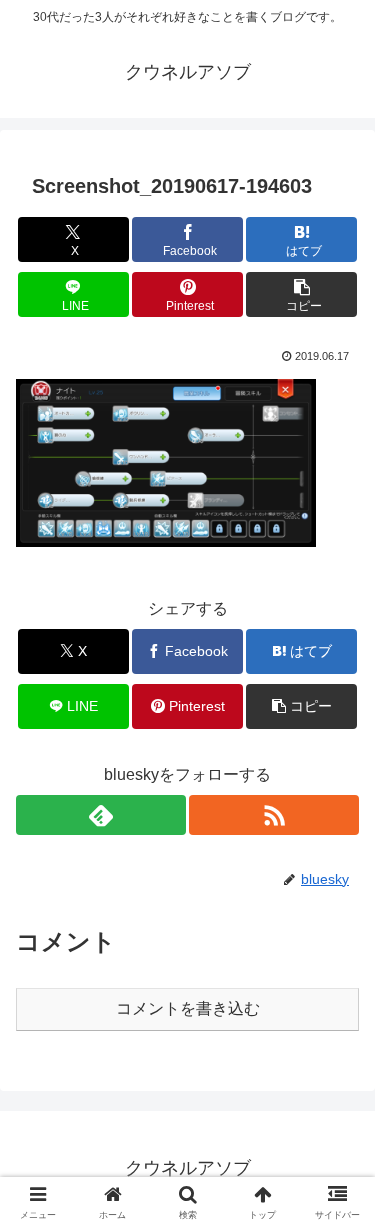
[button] (301, 294)
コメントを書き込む (188, 1008)
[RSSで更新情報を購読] (274, 815)
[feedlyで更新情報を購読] (101, 815)
